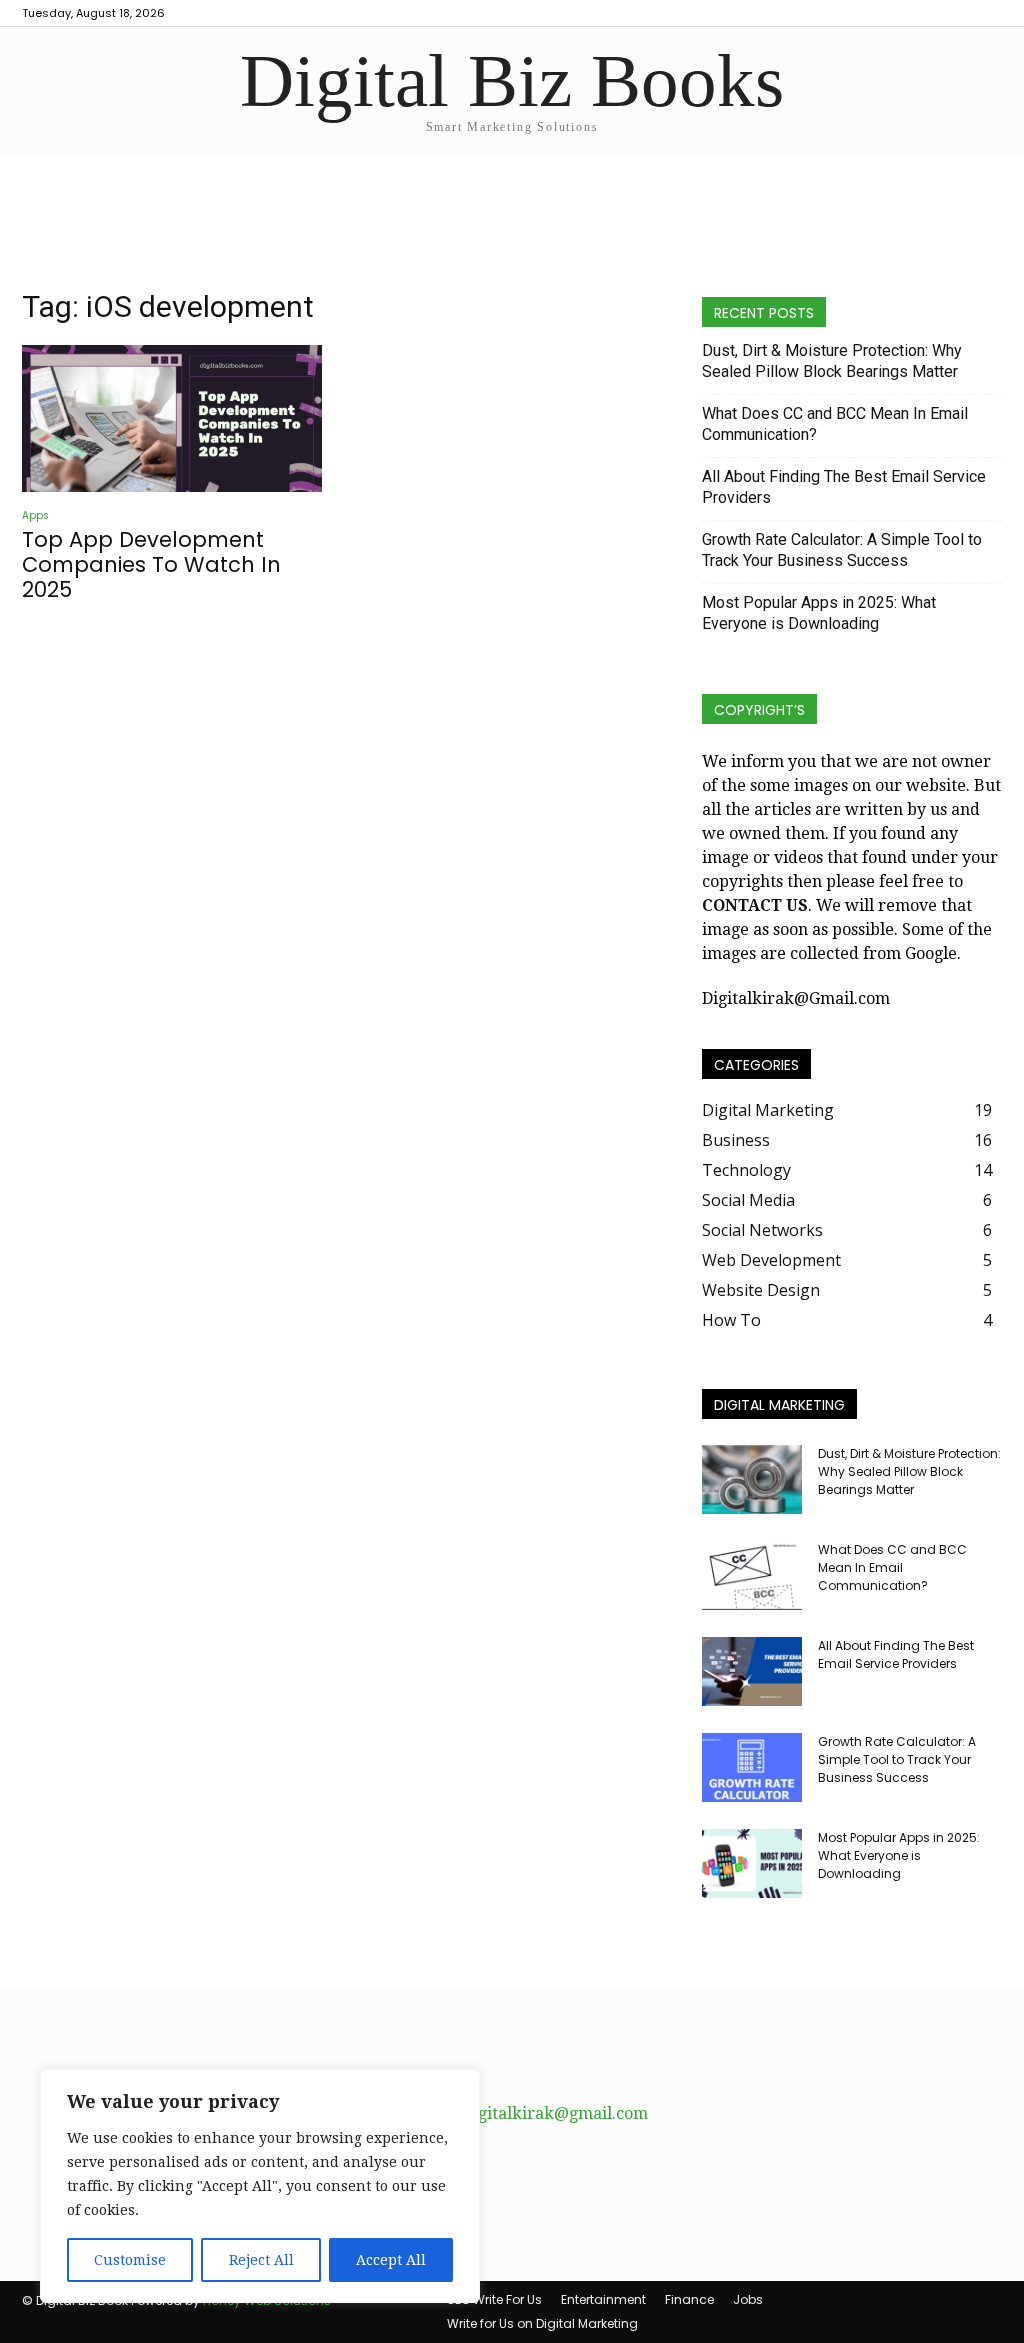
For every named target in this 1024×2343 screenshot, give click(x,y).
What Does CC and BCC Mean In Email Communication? (835, 424)
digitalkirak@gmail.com (555, 2113)
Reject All (261, 2260)
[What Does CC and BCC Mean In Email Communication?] (752, 1575)
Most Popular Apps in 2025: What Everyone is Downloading (819, 613)
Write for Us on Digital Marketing (542, 2323)
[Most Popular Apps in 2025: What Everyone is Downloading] (752, 1863)
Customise (130, 2260)
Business (736, 1140)
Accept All (391, 2260)
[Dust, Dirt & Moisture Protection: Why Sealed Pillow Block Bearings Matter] (752, 1479)
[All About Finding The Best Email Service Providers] (752, 1671)
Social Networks (762, 1230)
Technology (746, 1170)
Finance (689, 2299)
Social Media (748, 1200)
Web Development (771, 1260)
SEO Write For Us (494, 2299)
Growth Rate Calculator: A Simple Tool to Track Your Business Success (842, 550)
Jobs (748, 2299)
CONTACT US (755, 905)
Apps (35, 515)
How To (731, 1320)
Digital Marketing (768, 1110)
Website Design (761, 1290)
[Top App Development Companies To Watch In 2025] (172, 418)
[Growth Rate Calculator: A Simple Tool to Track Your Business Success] (752, 1767)
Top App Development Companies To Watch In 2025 (151, 564)
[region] (260, 2186)
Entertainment (603, 2299)
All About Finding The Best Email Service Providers (844, 487)
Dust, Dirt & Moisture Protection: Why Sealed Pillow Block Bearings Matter (832, 361)
